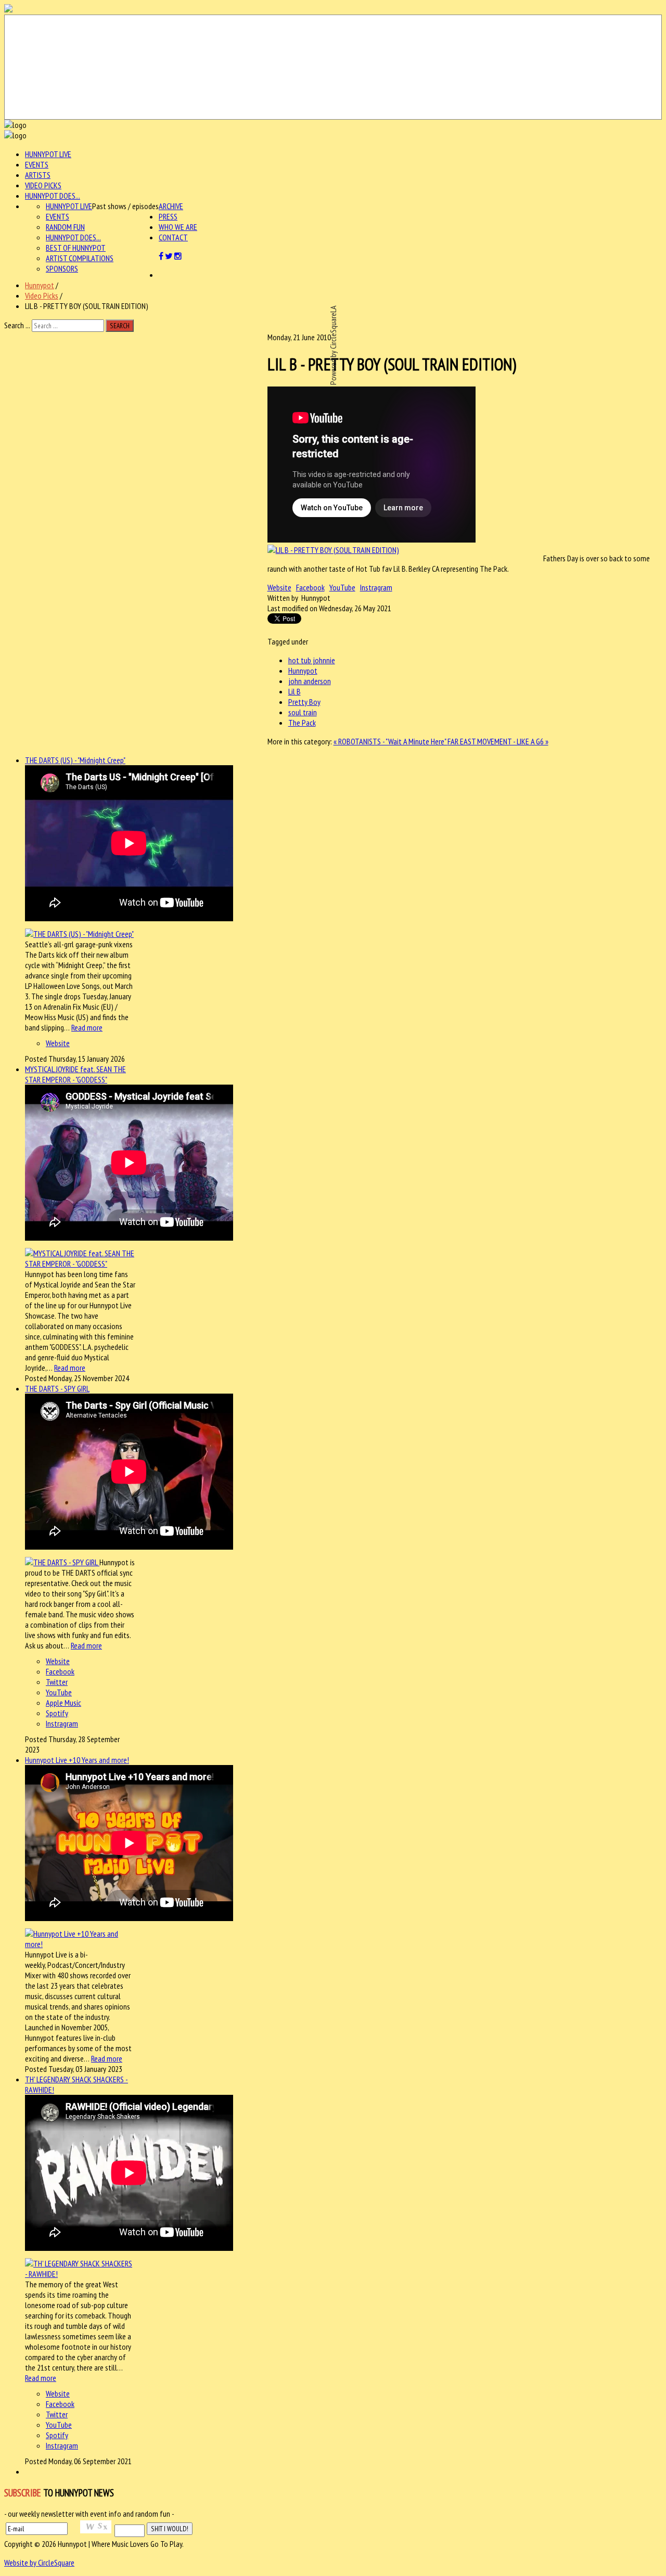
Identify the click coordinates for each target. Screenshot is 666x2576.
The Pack (302, 723)
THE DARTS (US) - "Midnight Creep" (75, 760)
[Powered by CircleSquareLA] (333, 67)
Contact (173, 237)
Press (168, 216)
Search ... (17, 325)
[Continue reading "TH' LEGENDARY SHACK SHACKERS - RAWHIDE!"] (80, 2274)
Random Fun (65, 227)
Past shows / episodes (125, 206)
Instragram (376, 587)
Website (279, 587)
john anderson (310, 681)
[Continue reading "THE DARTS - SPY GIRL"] (62, 1562)
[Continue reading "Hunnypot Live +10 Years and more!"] (80, 1944)
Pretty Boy (304, 702)
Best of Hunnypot (76, 248)
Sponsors (62, 268)
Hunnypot (40, 285)
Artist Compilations (80, 258)
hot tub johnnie (312, 660)
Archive (171, 206)
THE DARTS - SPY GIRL (57, 1388)
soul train (303, 712)
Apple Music (63, 1703)
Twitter (57, 1682)
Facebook (310, 587)
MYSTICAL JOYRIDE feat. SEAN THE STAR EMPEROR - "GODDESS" (75, 1074)
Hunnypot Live (48, 154)
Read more (87, 1027)
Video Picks (43, 185)
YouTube (342, 587)
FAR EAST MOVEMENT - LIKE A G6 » (498, 741)
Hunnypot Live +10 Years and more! (77, 1760)
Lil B (294, 691)
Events (37, 164)
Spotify (57, 1713)
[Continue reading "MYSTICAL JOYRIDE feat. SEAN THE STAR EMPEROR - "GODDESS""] (80, 1264)
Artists (38, 175)
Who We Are (178, 227)
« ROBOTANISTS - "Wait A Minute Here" (390, 741)
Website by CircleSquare (39, 2562)
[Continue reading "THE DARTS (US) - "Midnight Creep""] (79, 934)
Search (120, 326)
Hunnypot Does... (53, 196)
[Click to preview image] (333, 550)
